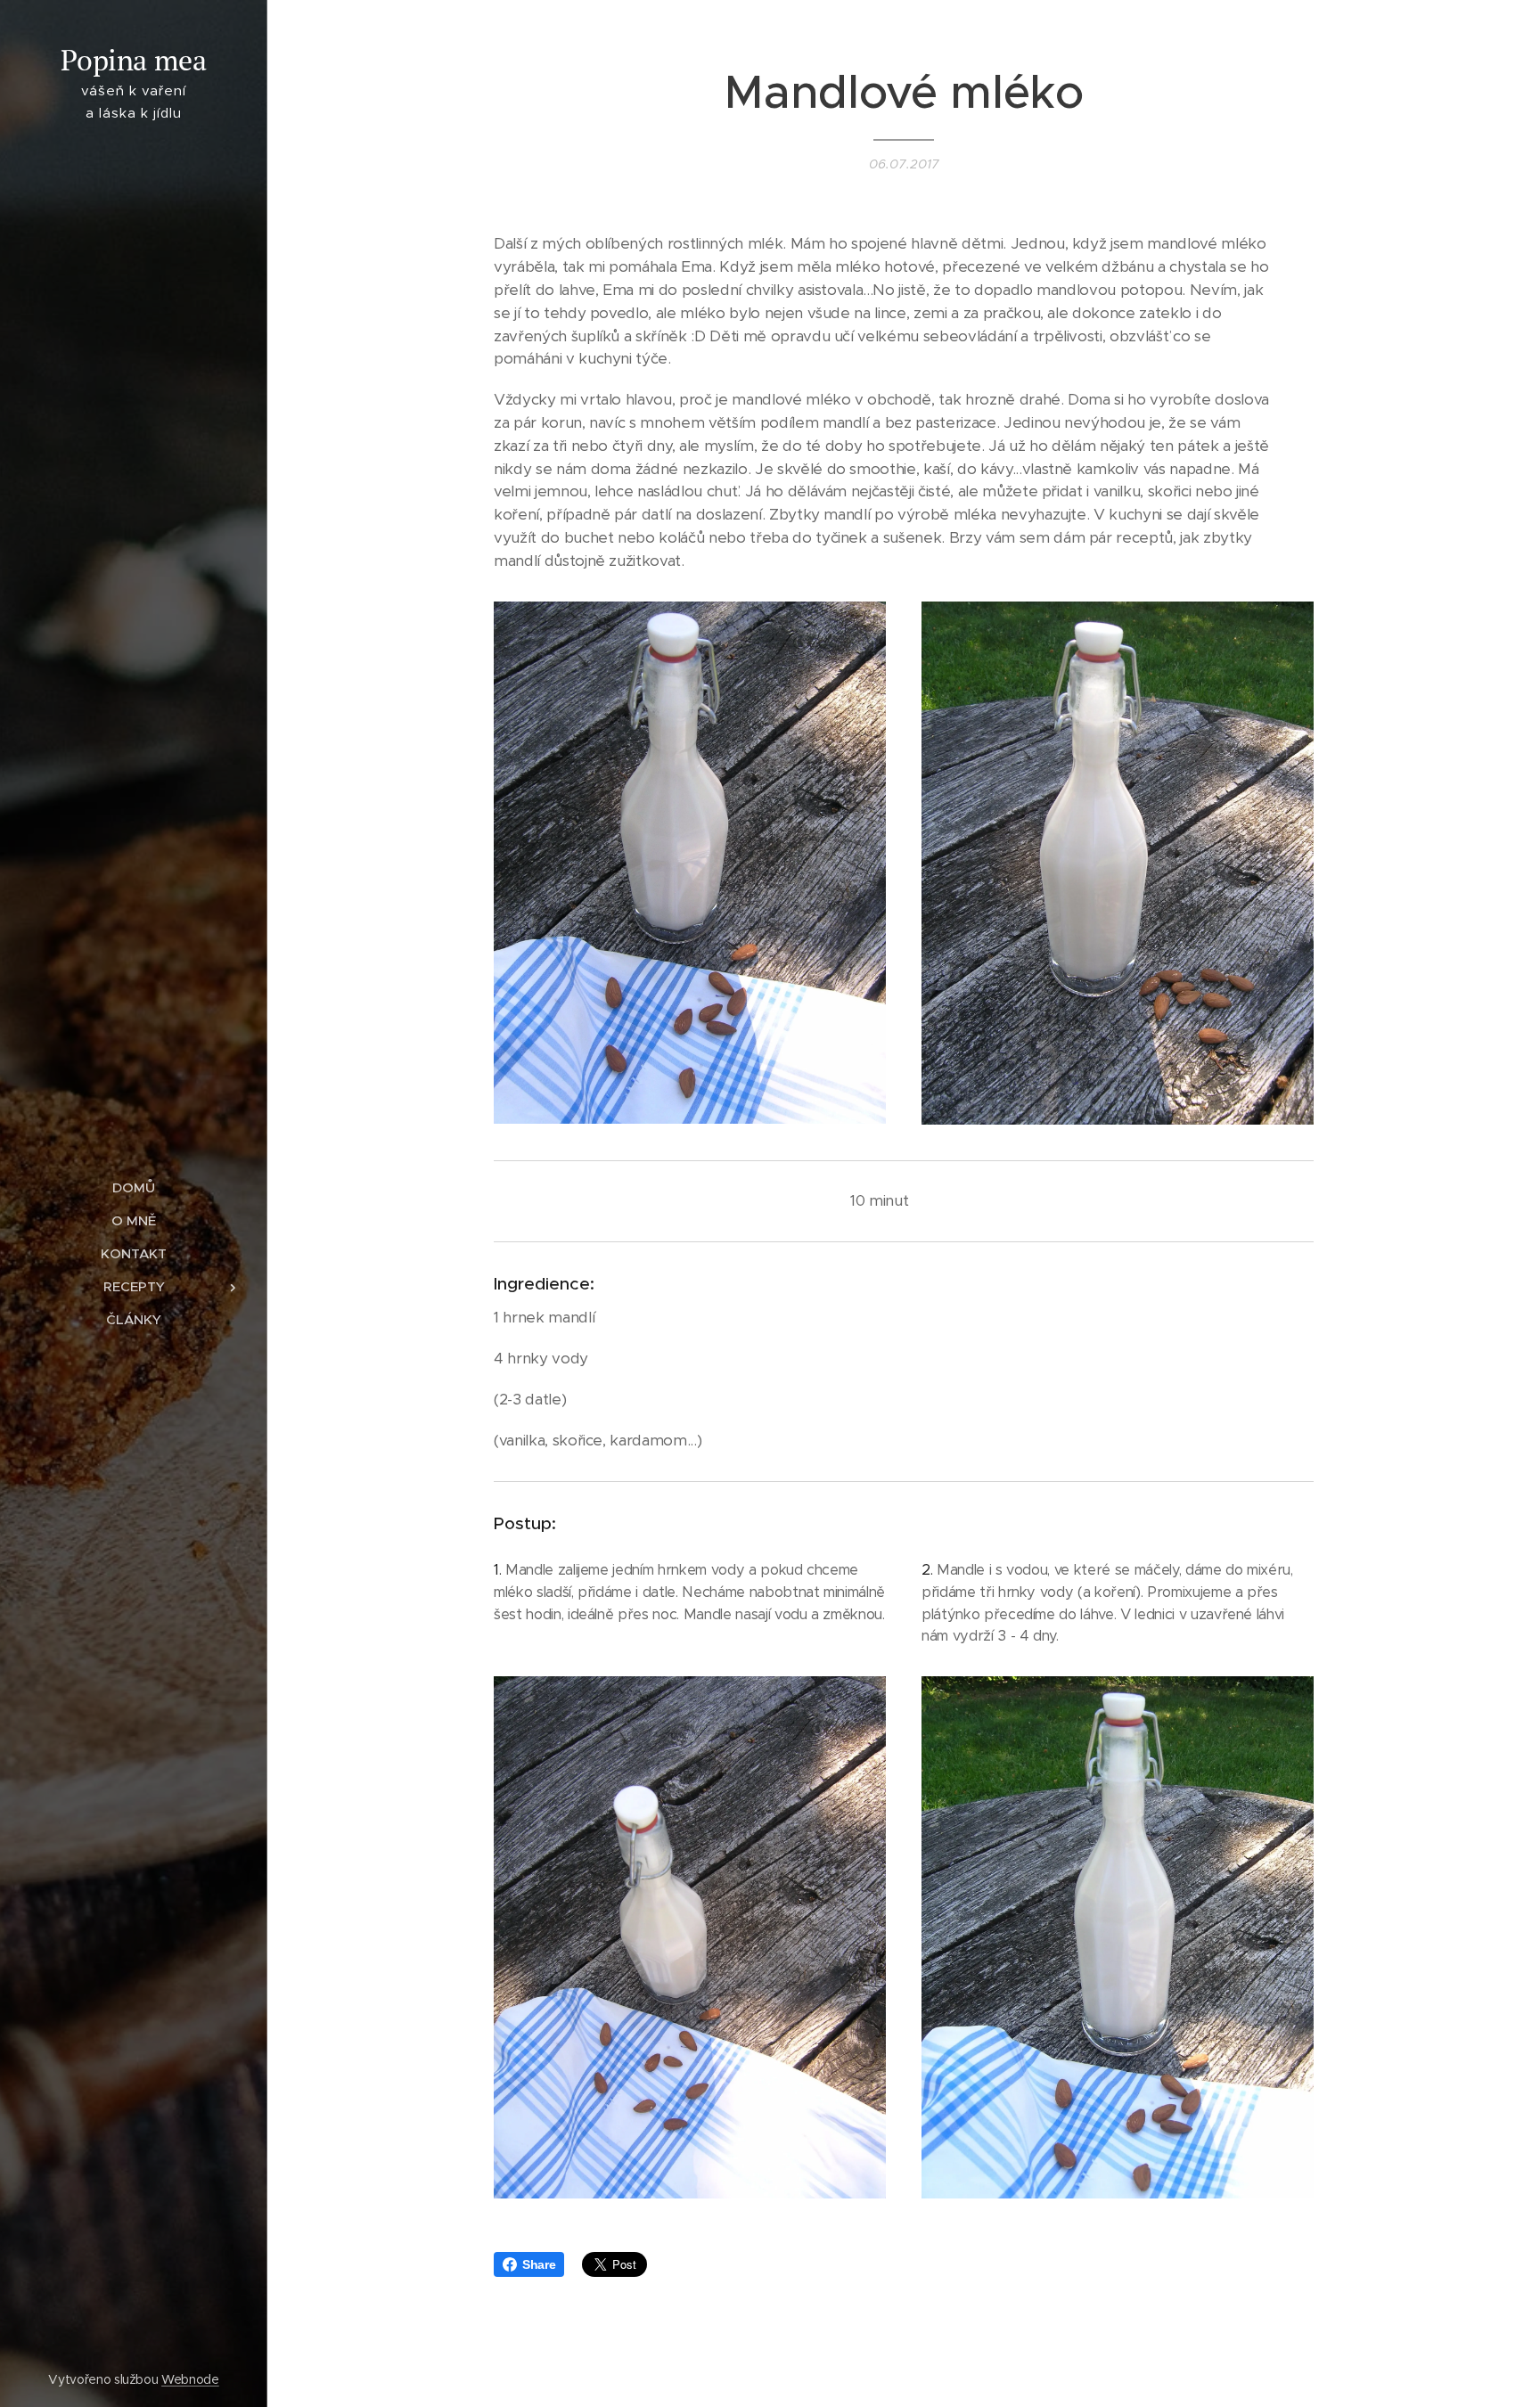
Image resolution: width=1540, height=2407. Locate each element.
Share (539, 2264)
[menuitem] (134, 1187)
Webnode (190, 2379)
